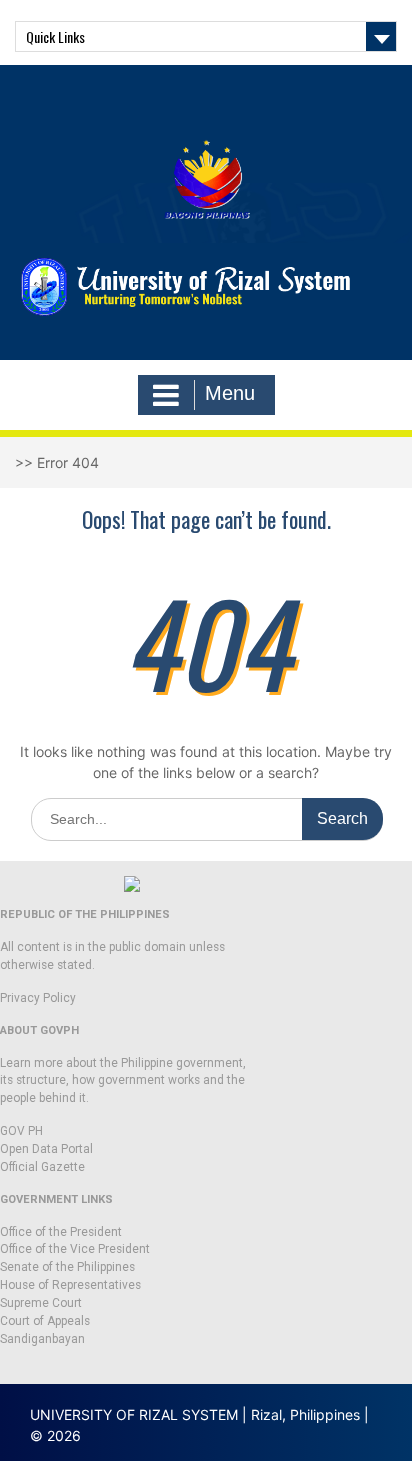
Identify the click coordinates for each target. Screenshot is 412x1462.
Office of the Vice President (75, 1249)
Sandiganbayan (42, 1339)
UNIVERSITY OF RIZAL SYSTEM (134, 1414)
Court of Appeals (45, 1321)
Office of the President (61, 1232)
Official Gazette (42, 1167)
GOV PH (21, 1131)
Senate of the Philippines (67, 1267)
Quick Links (55, 36)
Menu (230, 393)
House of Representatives (70, 1285)
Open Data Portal (46, 1149)
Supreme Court (41, 1303)
